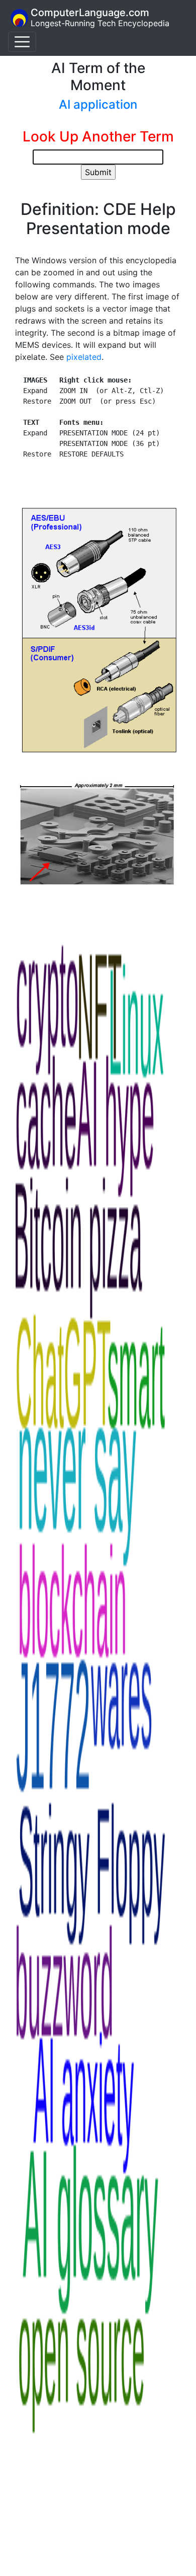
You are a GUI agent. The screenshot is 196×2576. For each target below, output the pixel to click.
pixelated (84, 357)
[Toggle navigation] (22, 42)
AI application (98, 104)
